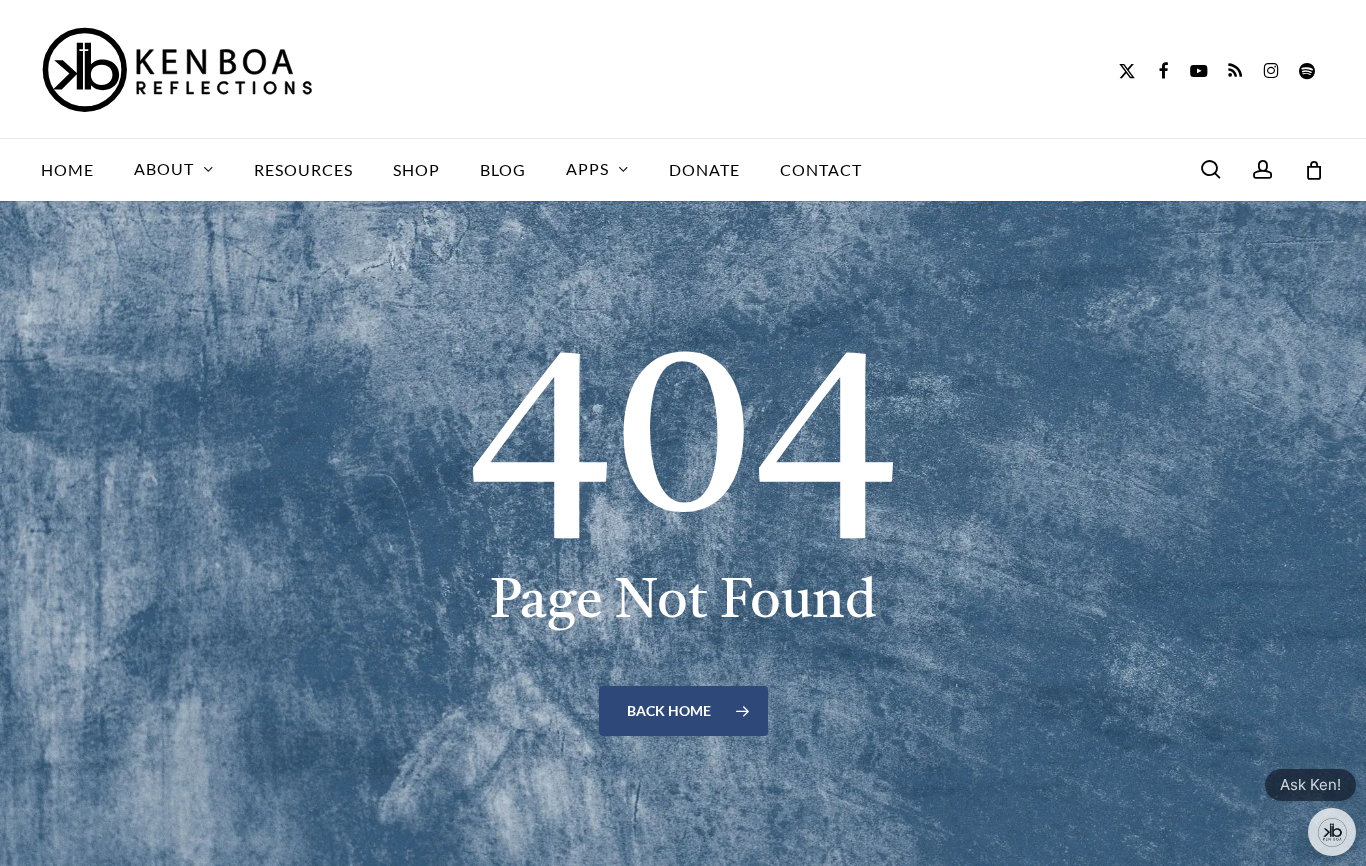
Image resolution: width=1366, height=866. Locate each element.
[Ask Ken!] (1332, 832)
